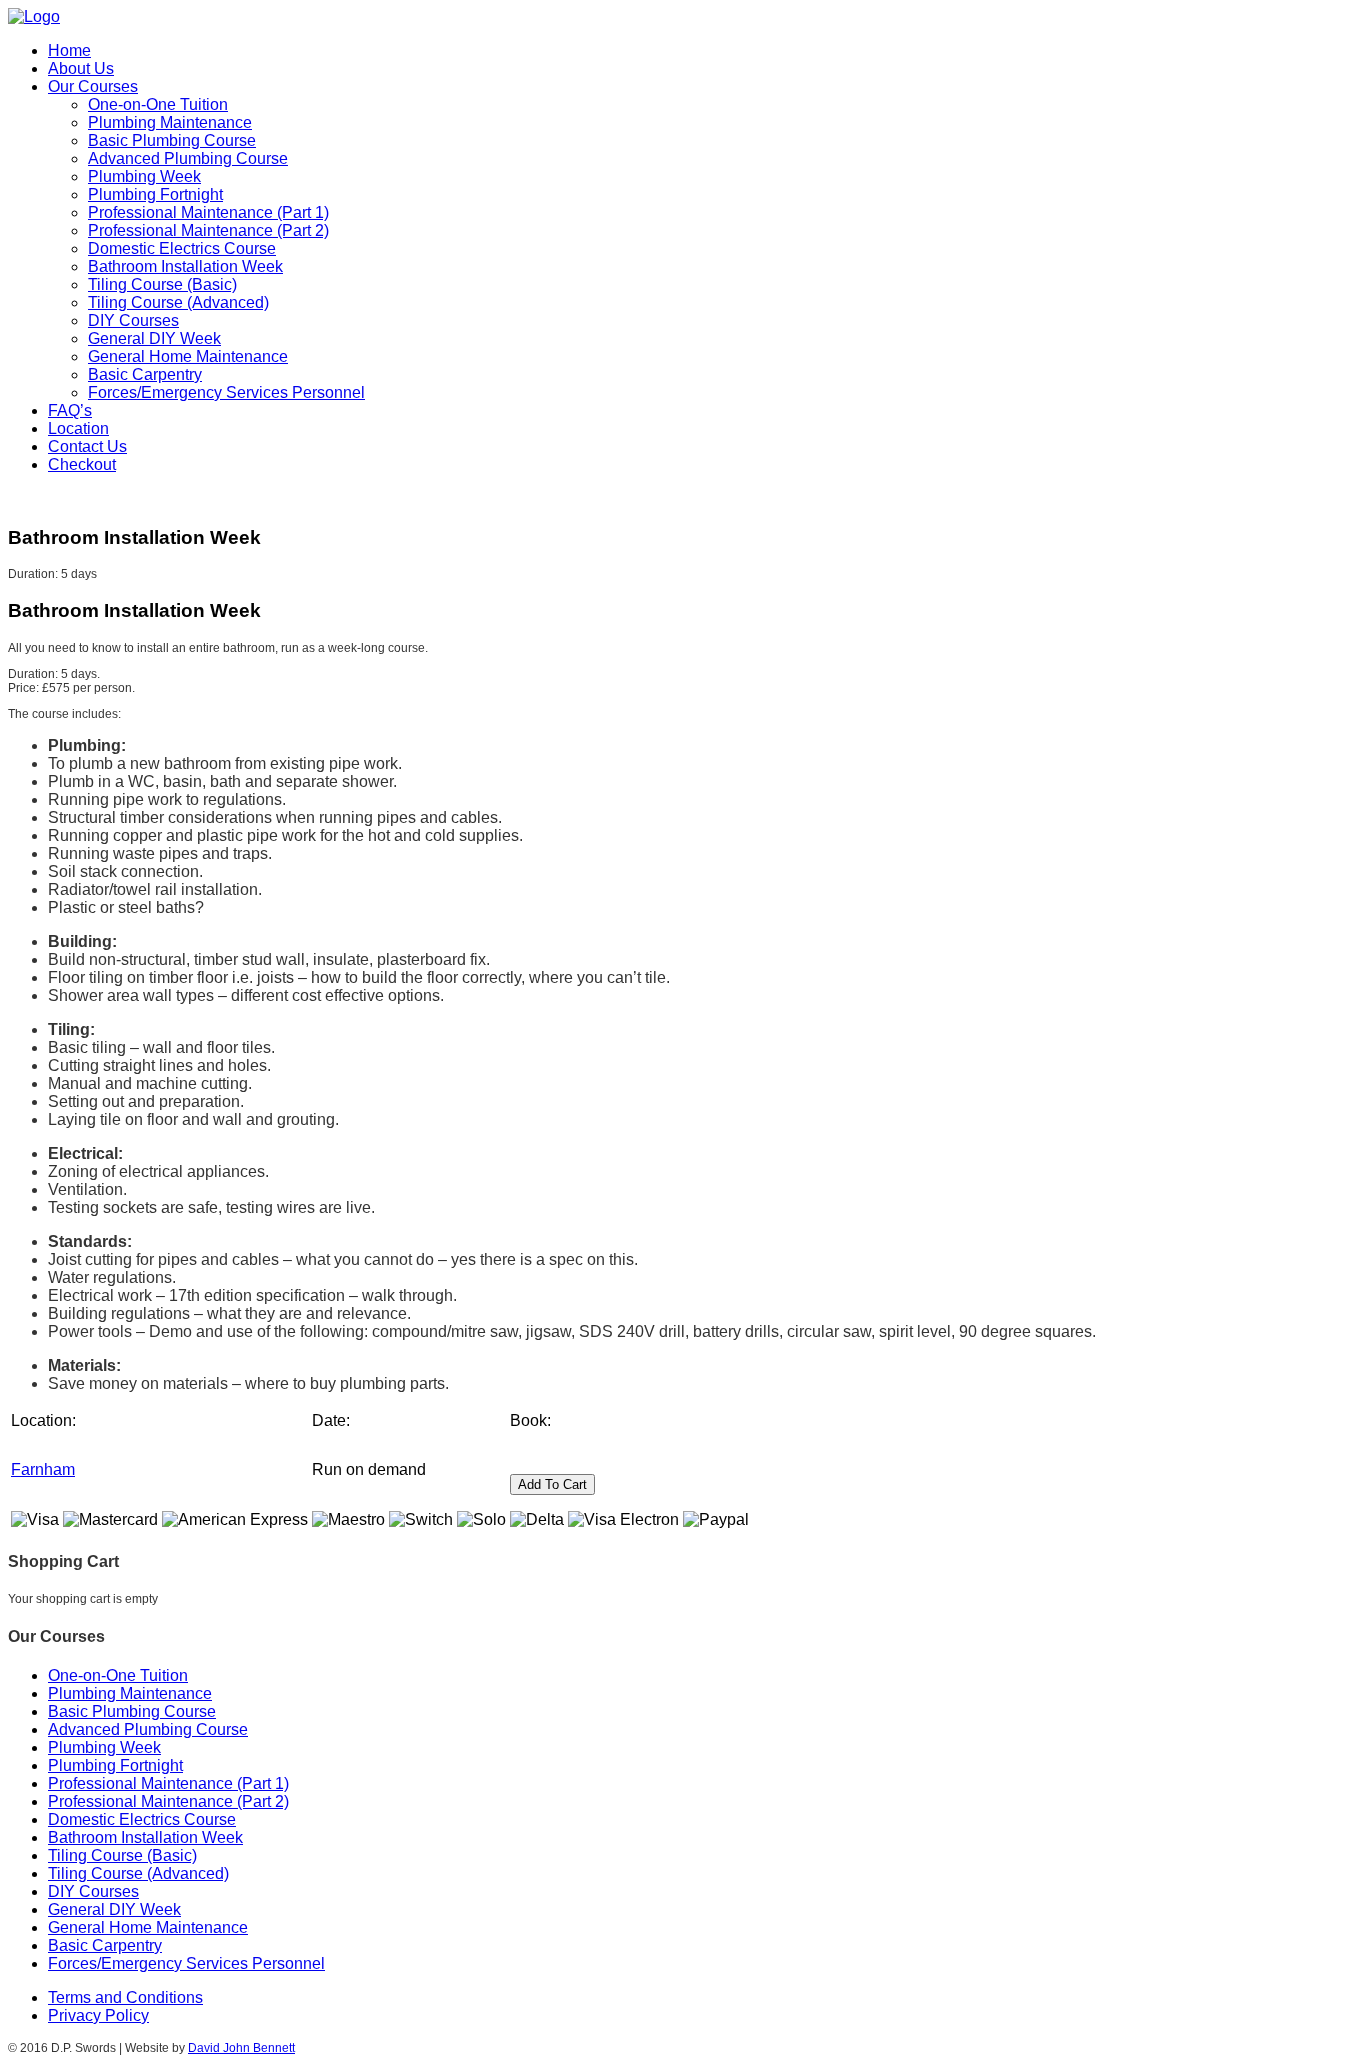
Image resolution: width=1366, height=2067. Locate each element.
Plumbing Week (144, 176)
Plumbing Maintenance (170, 122)
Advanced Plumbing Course (188, 158)
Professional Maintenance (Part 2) (208, 230)
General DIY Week (154, 338)
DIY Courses (133, 320)
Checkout (82, 464)
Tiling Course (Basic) (162, 284)
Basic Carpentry (145, 374)
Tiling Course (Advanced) (178, 302)
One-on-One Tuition (158, 104)
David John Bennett (241, 2048)
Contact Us (87, 446)
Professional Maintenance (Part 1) (208, 212)
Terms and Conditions (125, 1997)
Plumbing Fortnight (155, 194)
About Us (81, 68)
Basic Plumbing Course (172, 140)
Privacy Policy (98, 2015)
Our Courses (93, 86)
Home (69, 50)
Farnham (43, 1469)
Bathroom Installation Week (185, 266)
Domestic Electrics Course (182, 248)
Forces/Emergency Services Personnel (226, 392)
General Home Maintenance (188, 356)
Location (78, 428)
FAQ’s (70, 410)
